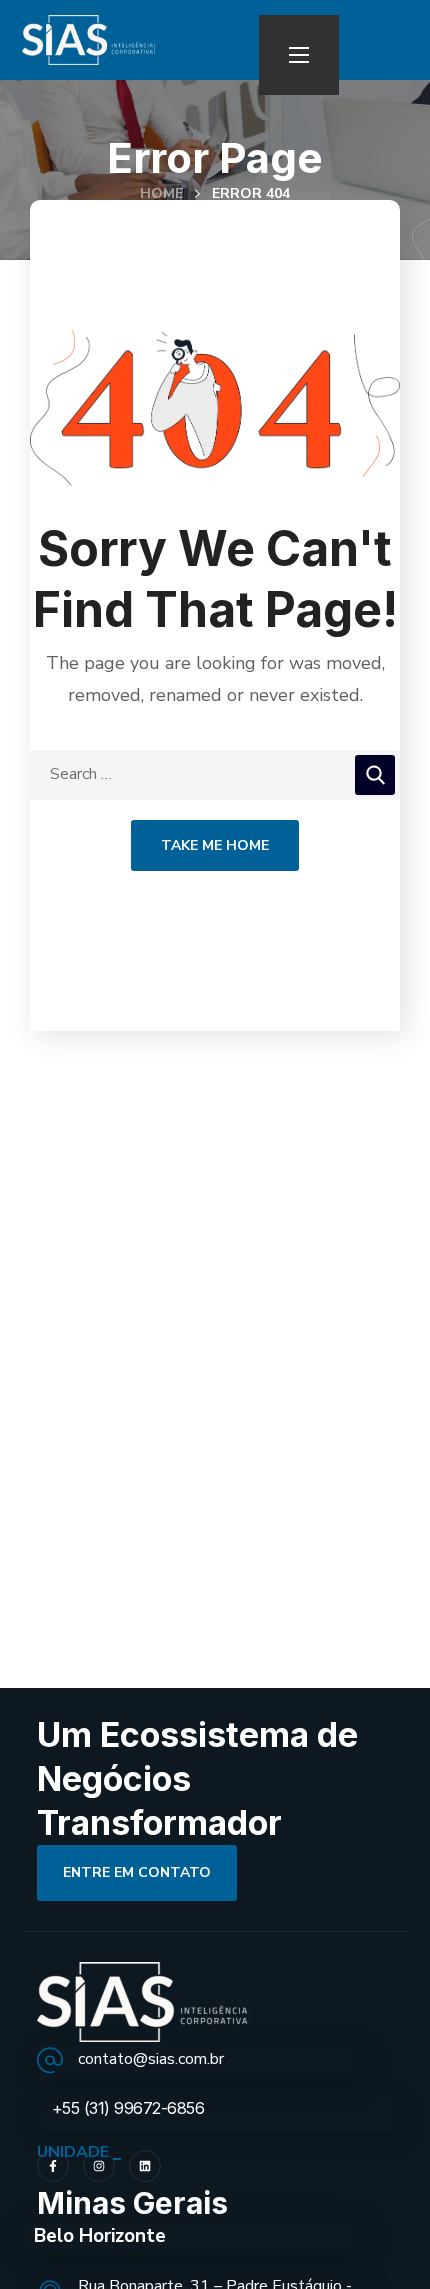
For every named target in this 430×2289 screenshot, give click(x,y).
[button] (137, 1873)
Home (161, 193)
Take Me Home (215, 845)
